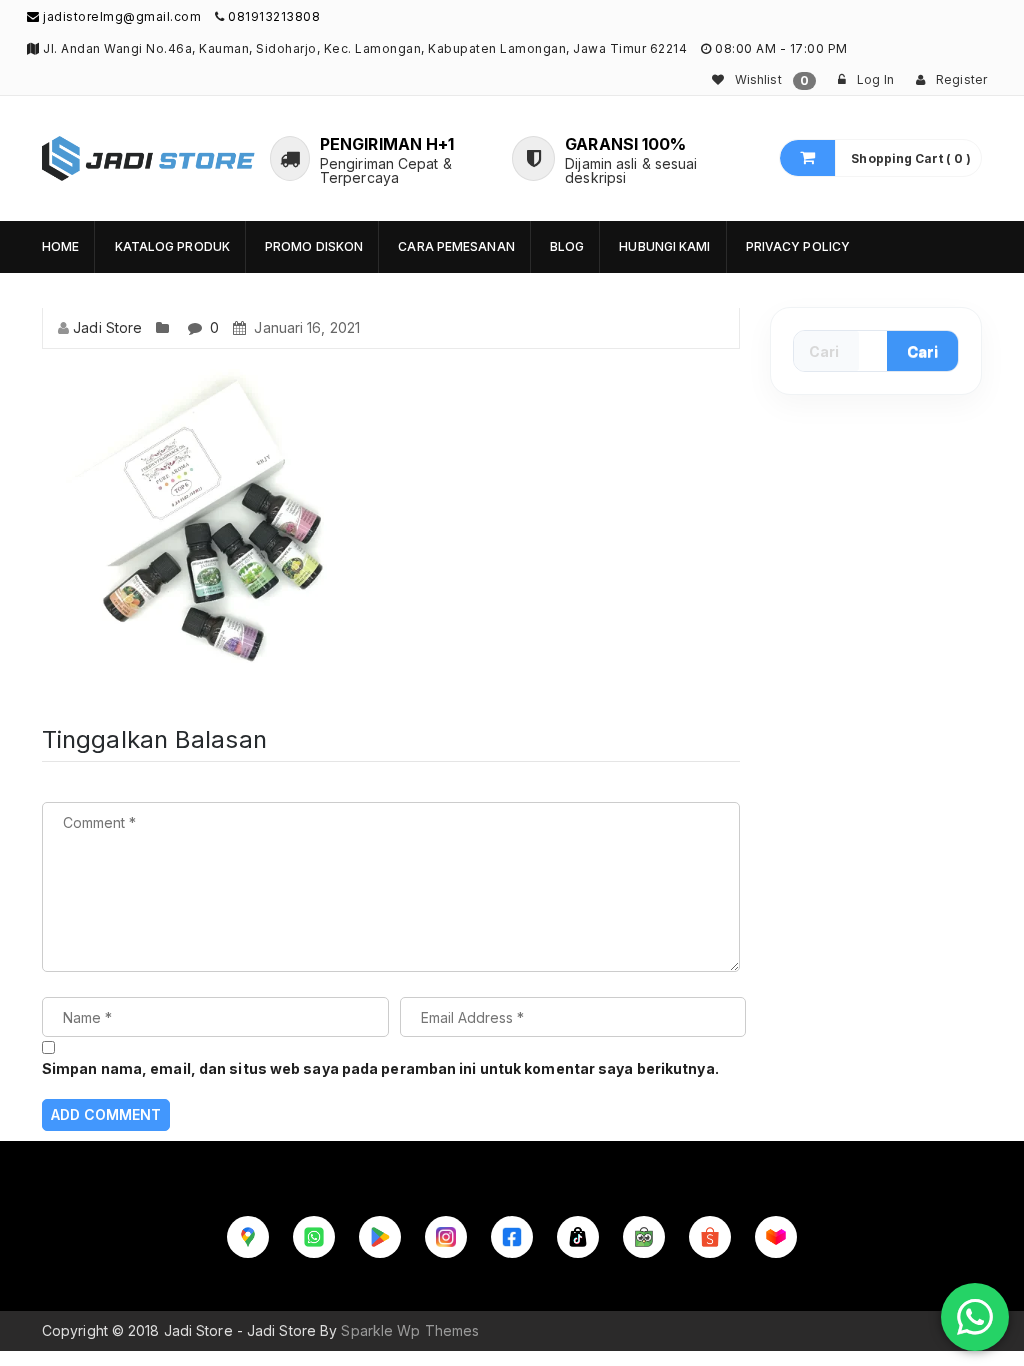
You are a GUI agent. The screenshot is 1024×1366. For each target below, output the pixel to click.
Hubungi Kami (664, 246)
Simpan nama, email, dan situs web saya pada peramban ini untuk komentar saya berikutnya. (380, 1068)
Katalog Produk (172, 246)
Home (60, 246)
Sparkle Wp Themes (410, 1330)
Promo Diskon (314, 246)
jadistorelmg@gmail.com (120, 16)
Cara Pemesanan (456, 246)
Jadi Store (107, 327)
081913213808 (274, 16)
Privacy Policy (798, 246)
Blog (567, 246)
